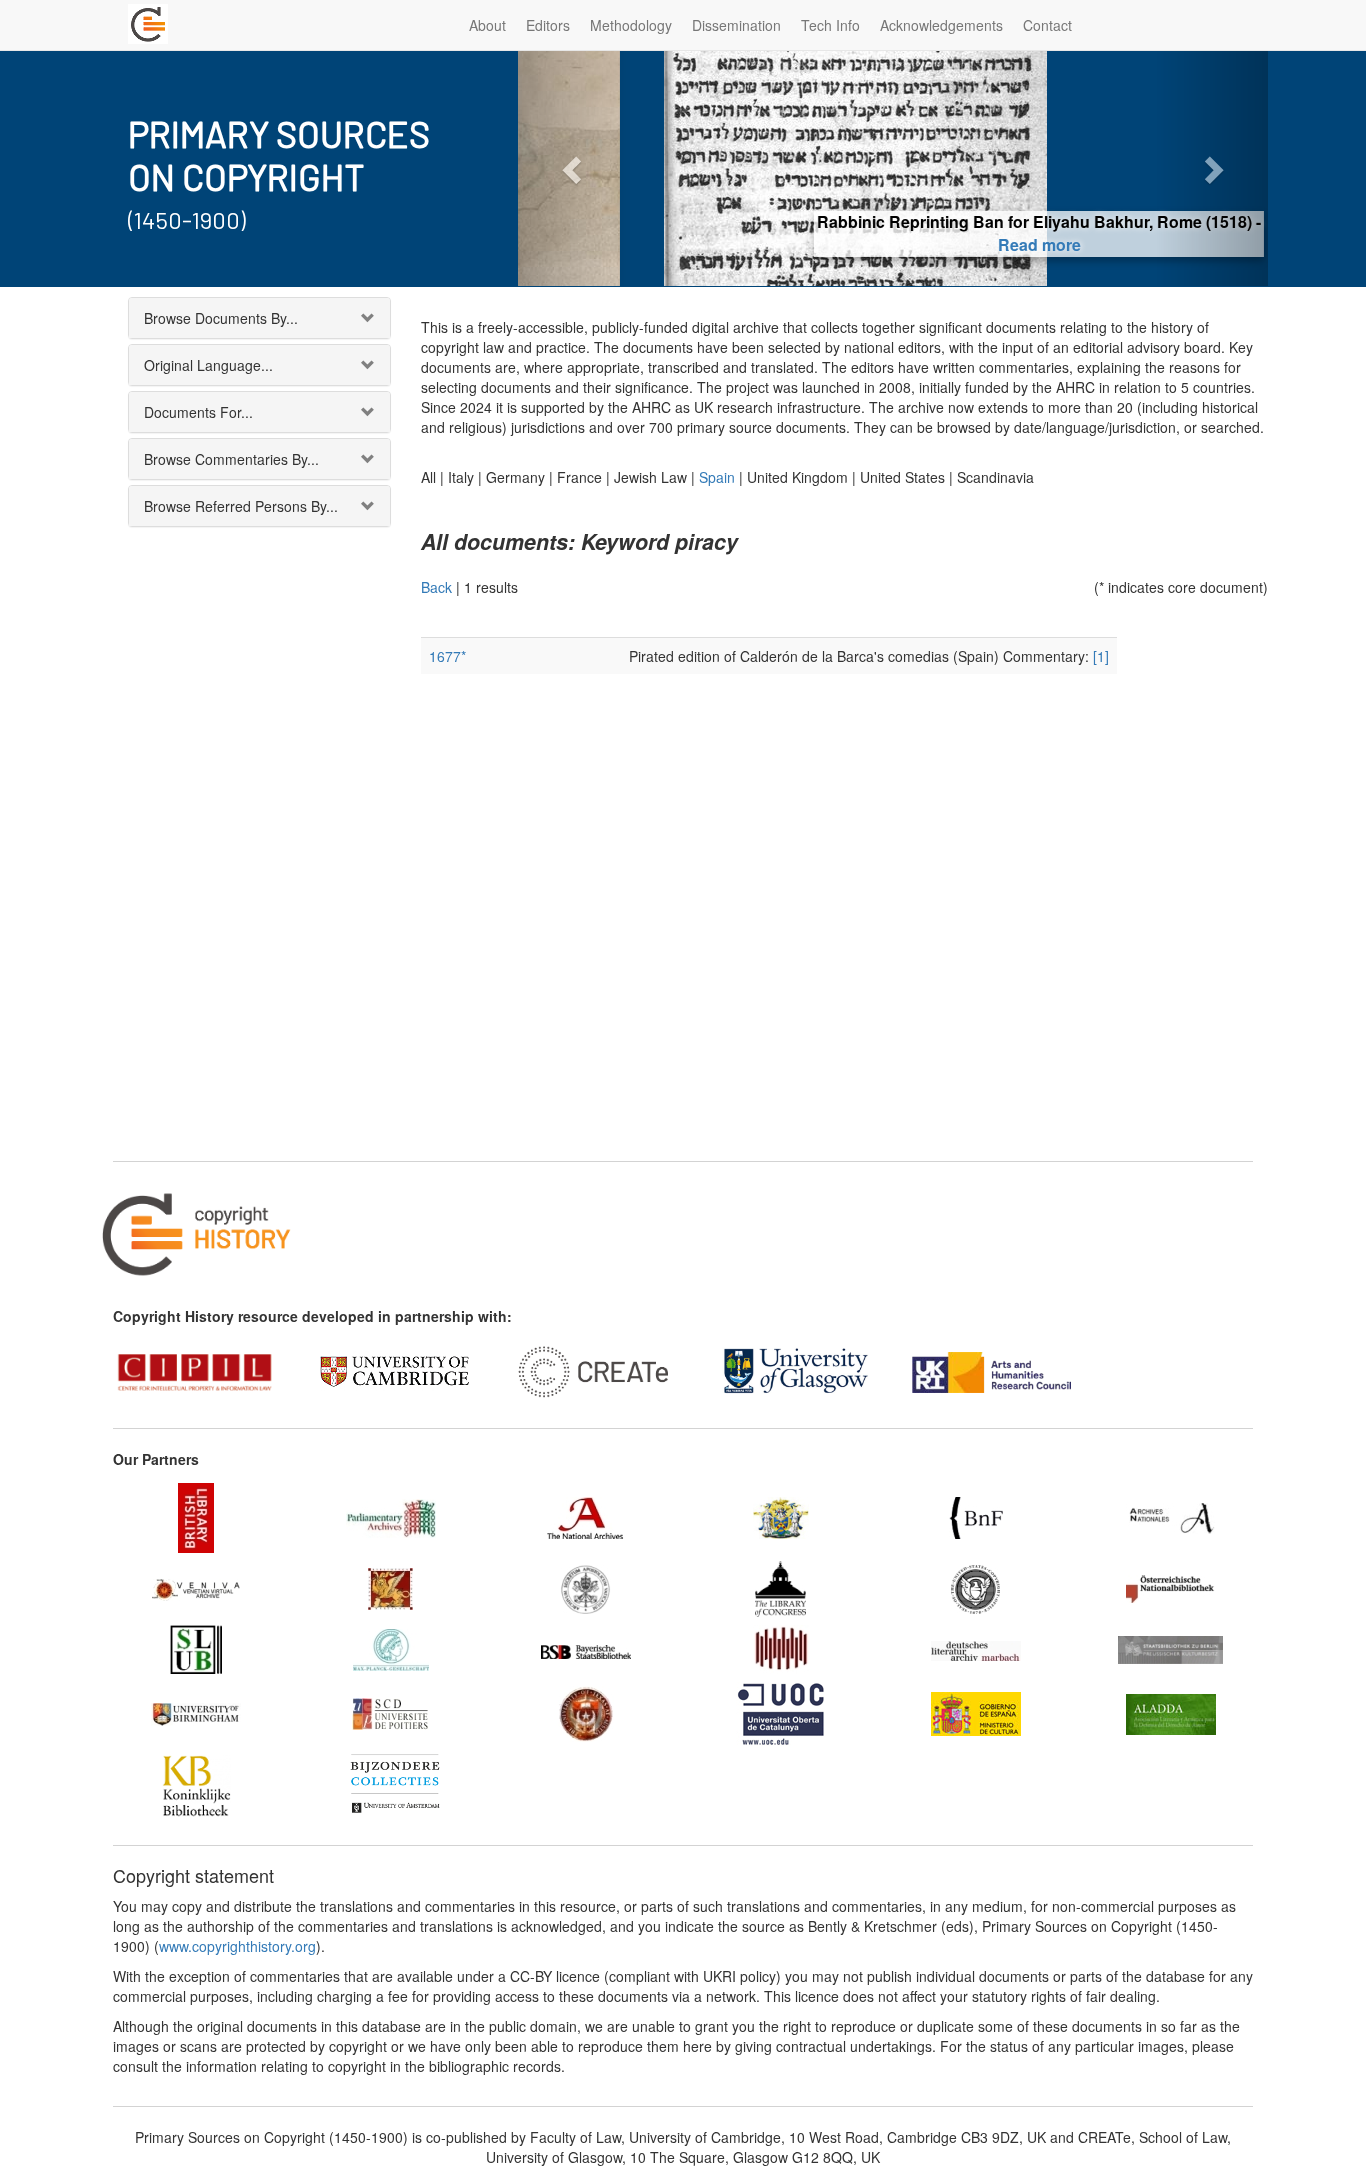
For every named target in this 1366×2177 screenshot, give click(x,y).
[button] (574, 168)
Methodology (631, 25)
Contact (1047, 25)
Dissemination (736, 25)
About (487, 25)
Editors (548, 25)
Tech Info (830, 25)
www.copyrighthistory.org (237, 1946)
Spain (717, 477)
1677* (447, 656)
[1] (1101, 656)
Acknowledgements (941, 25)
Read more (893, 244)
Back (436, 587)
